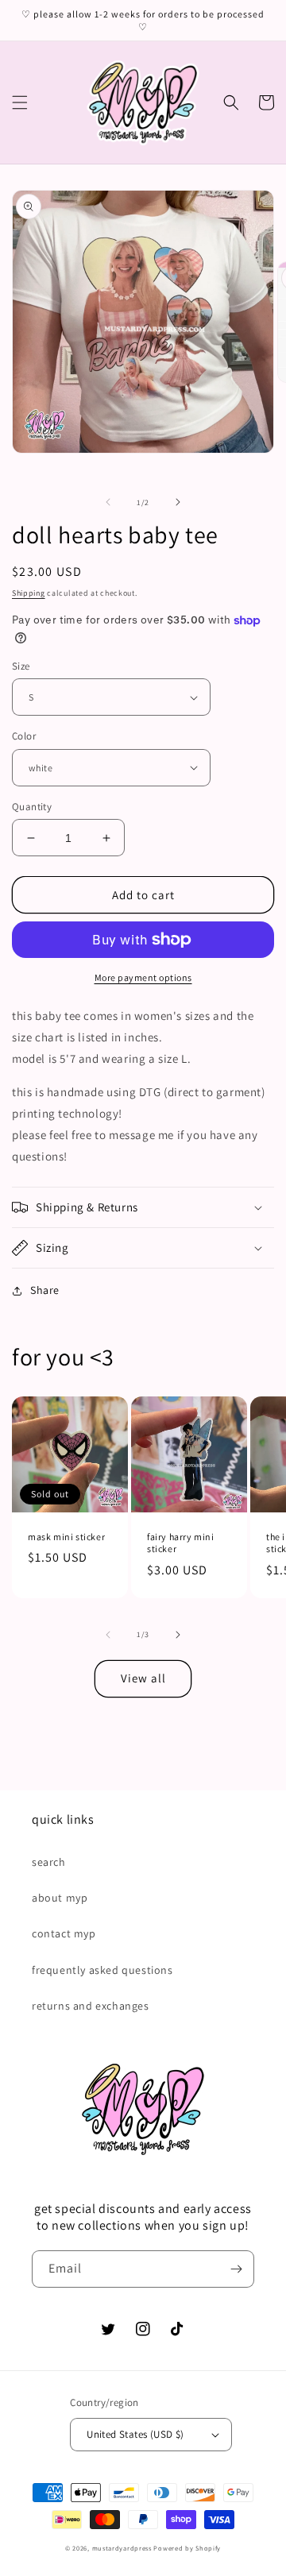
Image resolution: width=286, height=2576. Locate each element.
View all (143, 1678)
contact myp (64, 1933)
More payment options (143, 977)
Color (24, 736)
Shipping (29, 593)
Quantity (32, 807)
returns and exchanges (91, 2006)
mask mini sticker (66, 1537)
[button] (20, 102)
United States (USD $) (135, 2434)
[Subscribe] (236, 2269)
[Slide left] (108, 502)
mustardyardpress (122, 2548)
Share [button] (45, 1290)
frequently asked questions (102, 1970)
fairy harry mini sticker (181, 1543)
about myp (60, 1898)
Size (21, 666)
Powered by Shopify (187, 2548)
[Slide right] (178, 502)
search (49, 1862)
